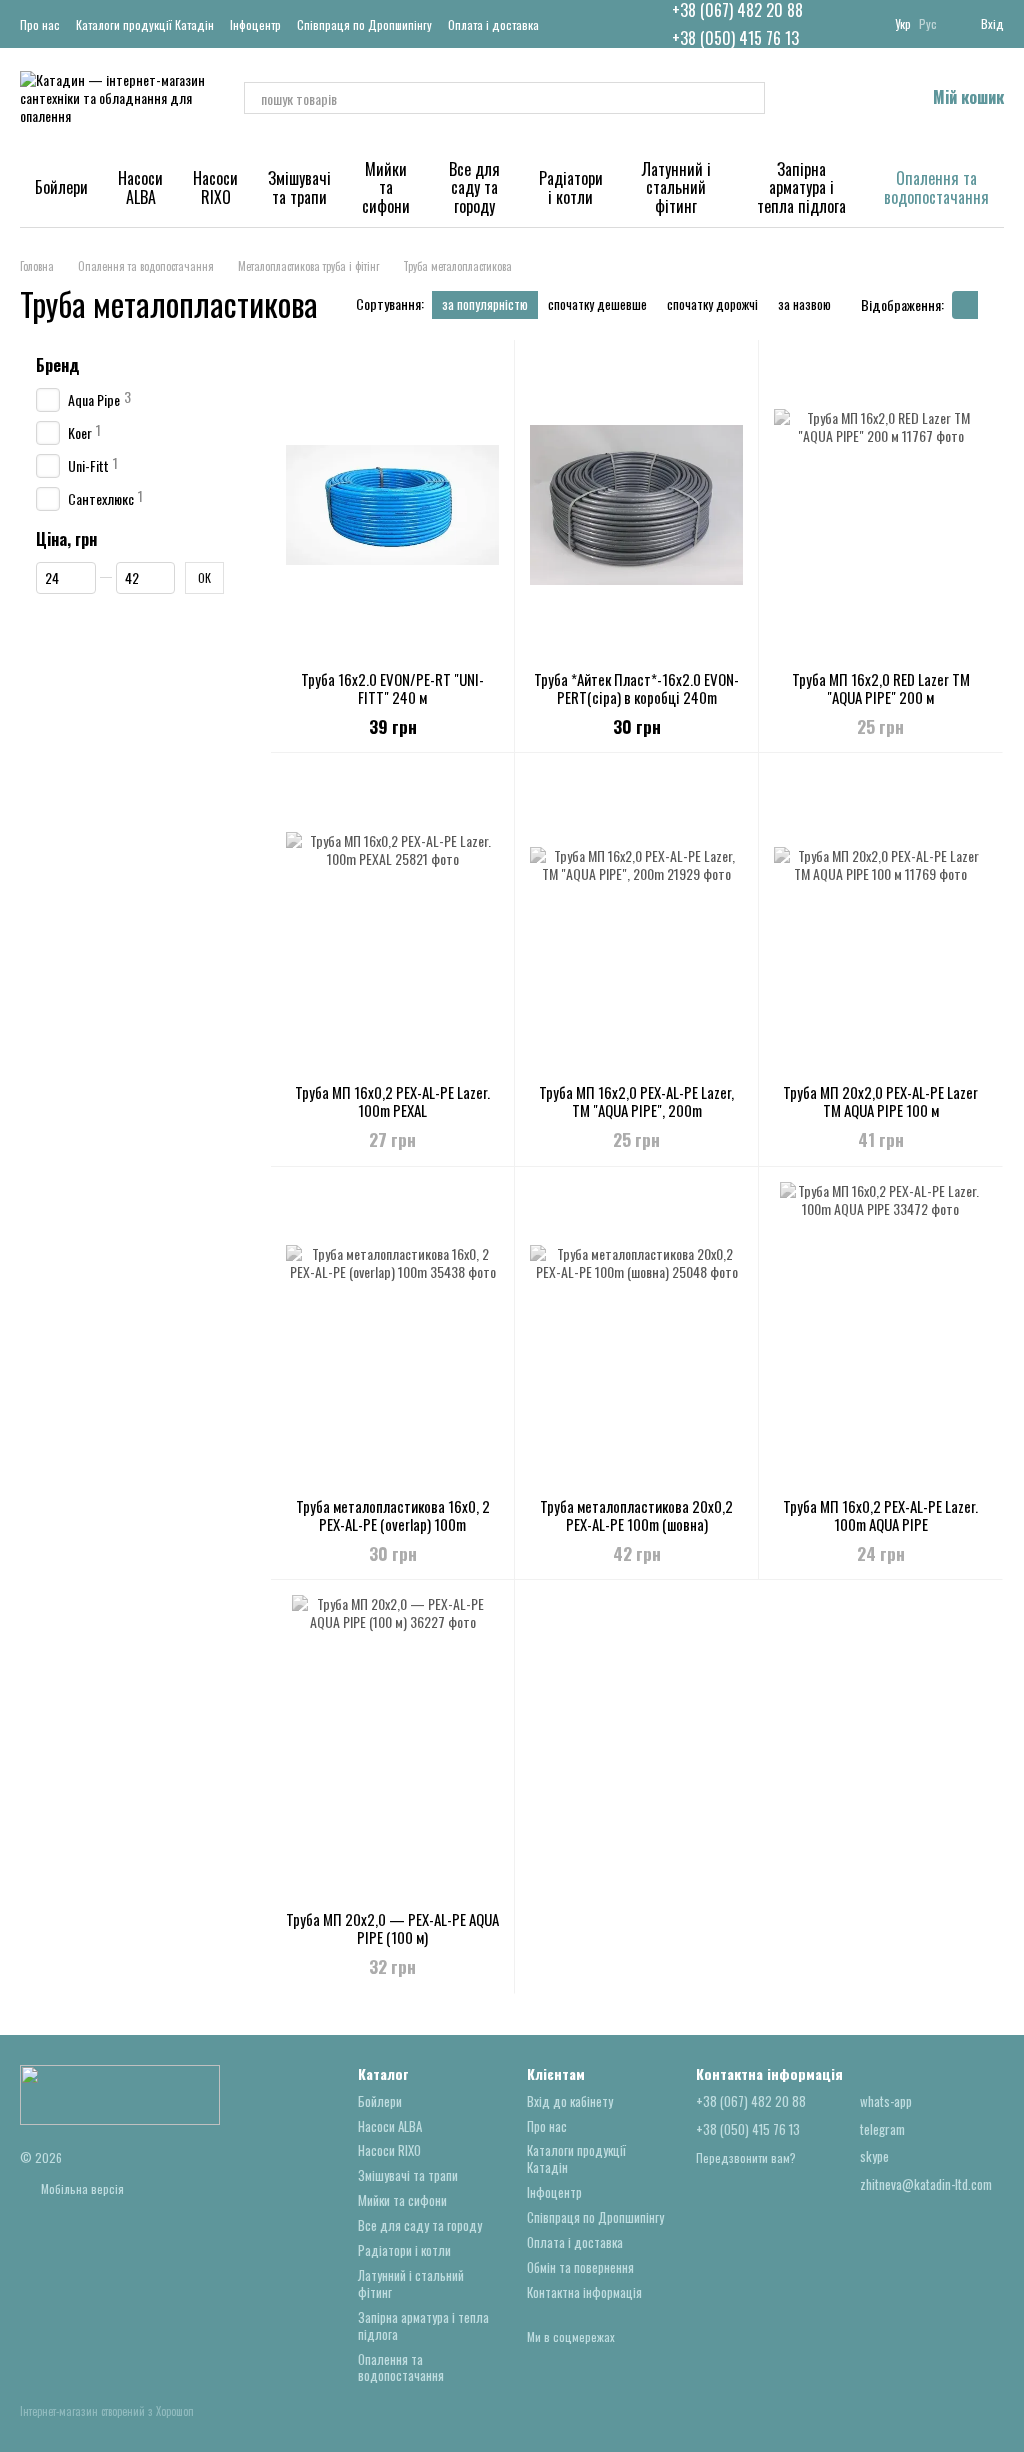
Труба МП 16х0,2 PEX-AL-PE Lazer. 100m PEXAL (392, 1101)
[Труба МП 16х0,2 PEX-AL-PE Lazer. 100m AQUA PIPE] (880, 1332)
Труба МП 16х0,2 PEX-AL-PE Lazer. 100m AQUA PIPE (880, 1515)
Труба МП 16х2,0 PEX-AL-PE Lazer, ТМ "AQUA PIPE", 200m (636, 1101)
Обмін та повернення (580, 2267)
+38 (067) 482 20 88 (737, 10)
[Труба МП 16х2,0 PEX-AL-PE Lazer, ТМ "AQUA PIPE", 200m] (636, 918)
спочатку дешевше (597, 304)
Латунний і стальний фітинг (676, 187)
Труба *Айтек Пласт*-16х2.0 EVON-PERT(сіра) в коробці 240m (636, 688)
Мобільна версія (81, 2188)
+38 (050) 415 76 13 (735, 38)
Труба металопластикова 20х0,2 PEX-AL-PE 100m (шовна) (636, 1515)
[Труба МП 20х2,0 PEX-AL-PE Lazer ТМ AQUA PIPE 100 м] (880, 918)
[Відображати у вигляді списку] (991, 305)
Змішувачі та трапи (299, 187)
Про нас (40, 24)
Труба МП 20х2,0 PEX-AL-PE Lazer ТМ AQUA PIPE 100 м (880, 1101)
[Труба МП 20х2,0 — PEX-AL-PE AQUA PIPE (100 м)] (392, 1745)
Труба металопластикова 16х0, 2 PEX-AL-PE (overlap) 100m (393, 1515)
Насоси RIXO (215, 187)
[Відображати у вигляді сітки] (965, 305)
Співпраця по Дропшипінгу (364, 24)
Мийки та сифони (386, 187)
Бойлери (61, 187)
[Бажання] (857, 98)
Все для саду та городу (474, 187)
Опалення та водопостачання (936, 187)
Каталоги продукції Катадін (145, 24)
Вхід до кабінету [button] (570, 2101)
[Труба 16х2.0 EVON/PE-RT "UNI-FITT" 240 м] (392, 505)
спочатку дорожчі (712, 304)
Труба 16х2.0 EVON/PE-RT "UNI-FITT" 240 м (392, 688)
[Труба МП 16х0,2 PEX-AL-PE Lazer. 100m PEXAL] (392, 918)
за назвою (804, 304)
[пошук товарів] (749, 98)
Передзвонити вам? (746, 2158)
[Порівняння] (805, 98)
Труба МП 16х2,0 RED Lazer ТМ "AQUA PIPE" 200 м (881, 688)
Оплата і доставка (493, 24)
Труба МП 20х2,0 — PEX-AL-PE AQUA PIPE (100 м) (392, 1928)
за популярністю (485, 304)
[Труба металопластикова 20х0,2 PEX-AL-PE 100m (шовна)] (636, 1332)
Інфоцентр (255, 24)
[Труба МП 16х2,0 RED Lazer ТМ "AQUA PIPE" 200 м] (880, 505)
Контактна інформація (584, 2292)
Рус (928, 24)
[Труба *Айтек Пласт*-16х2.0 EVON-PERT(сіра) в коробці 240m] (636, 505)
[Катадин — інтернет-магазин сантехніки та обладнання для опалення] (120, 2092)
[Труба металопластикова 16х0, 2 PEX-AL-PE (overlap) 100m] (392, 1332)
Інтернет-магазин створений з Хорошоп (107, 2411)
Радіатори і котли (571, 187)
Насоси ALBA (140, 187)
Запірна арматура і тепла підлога (801, 187)
